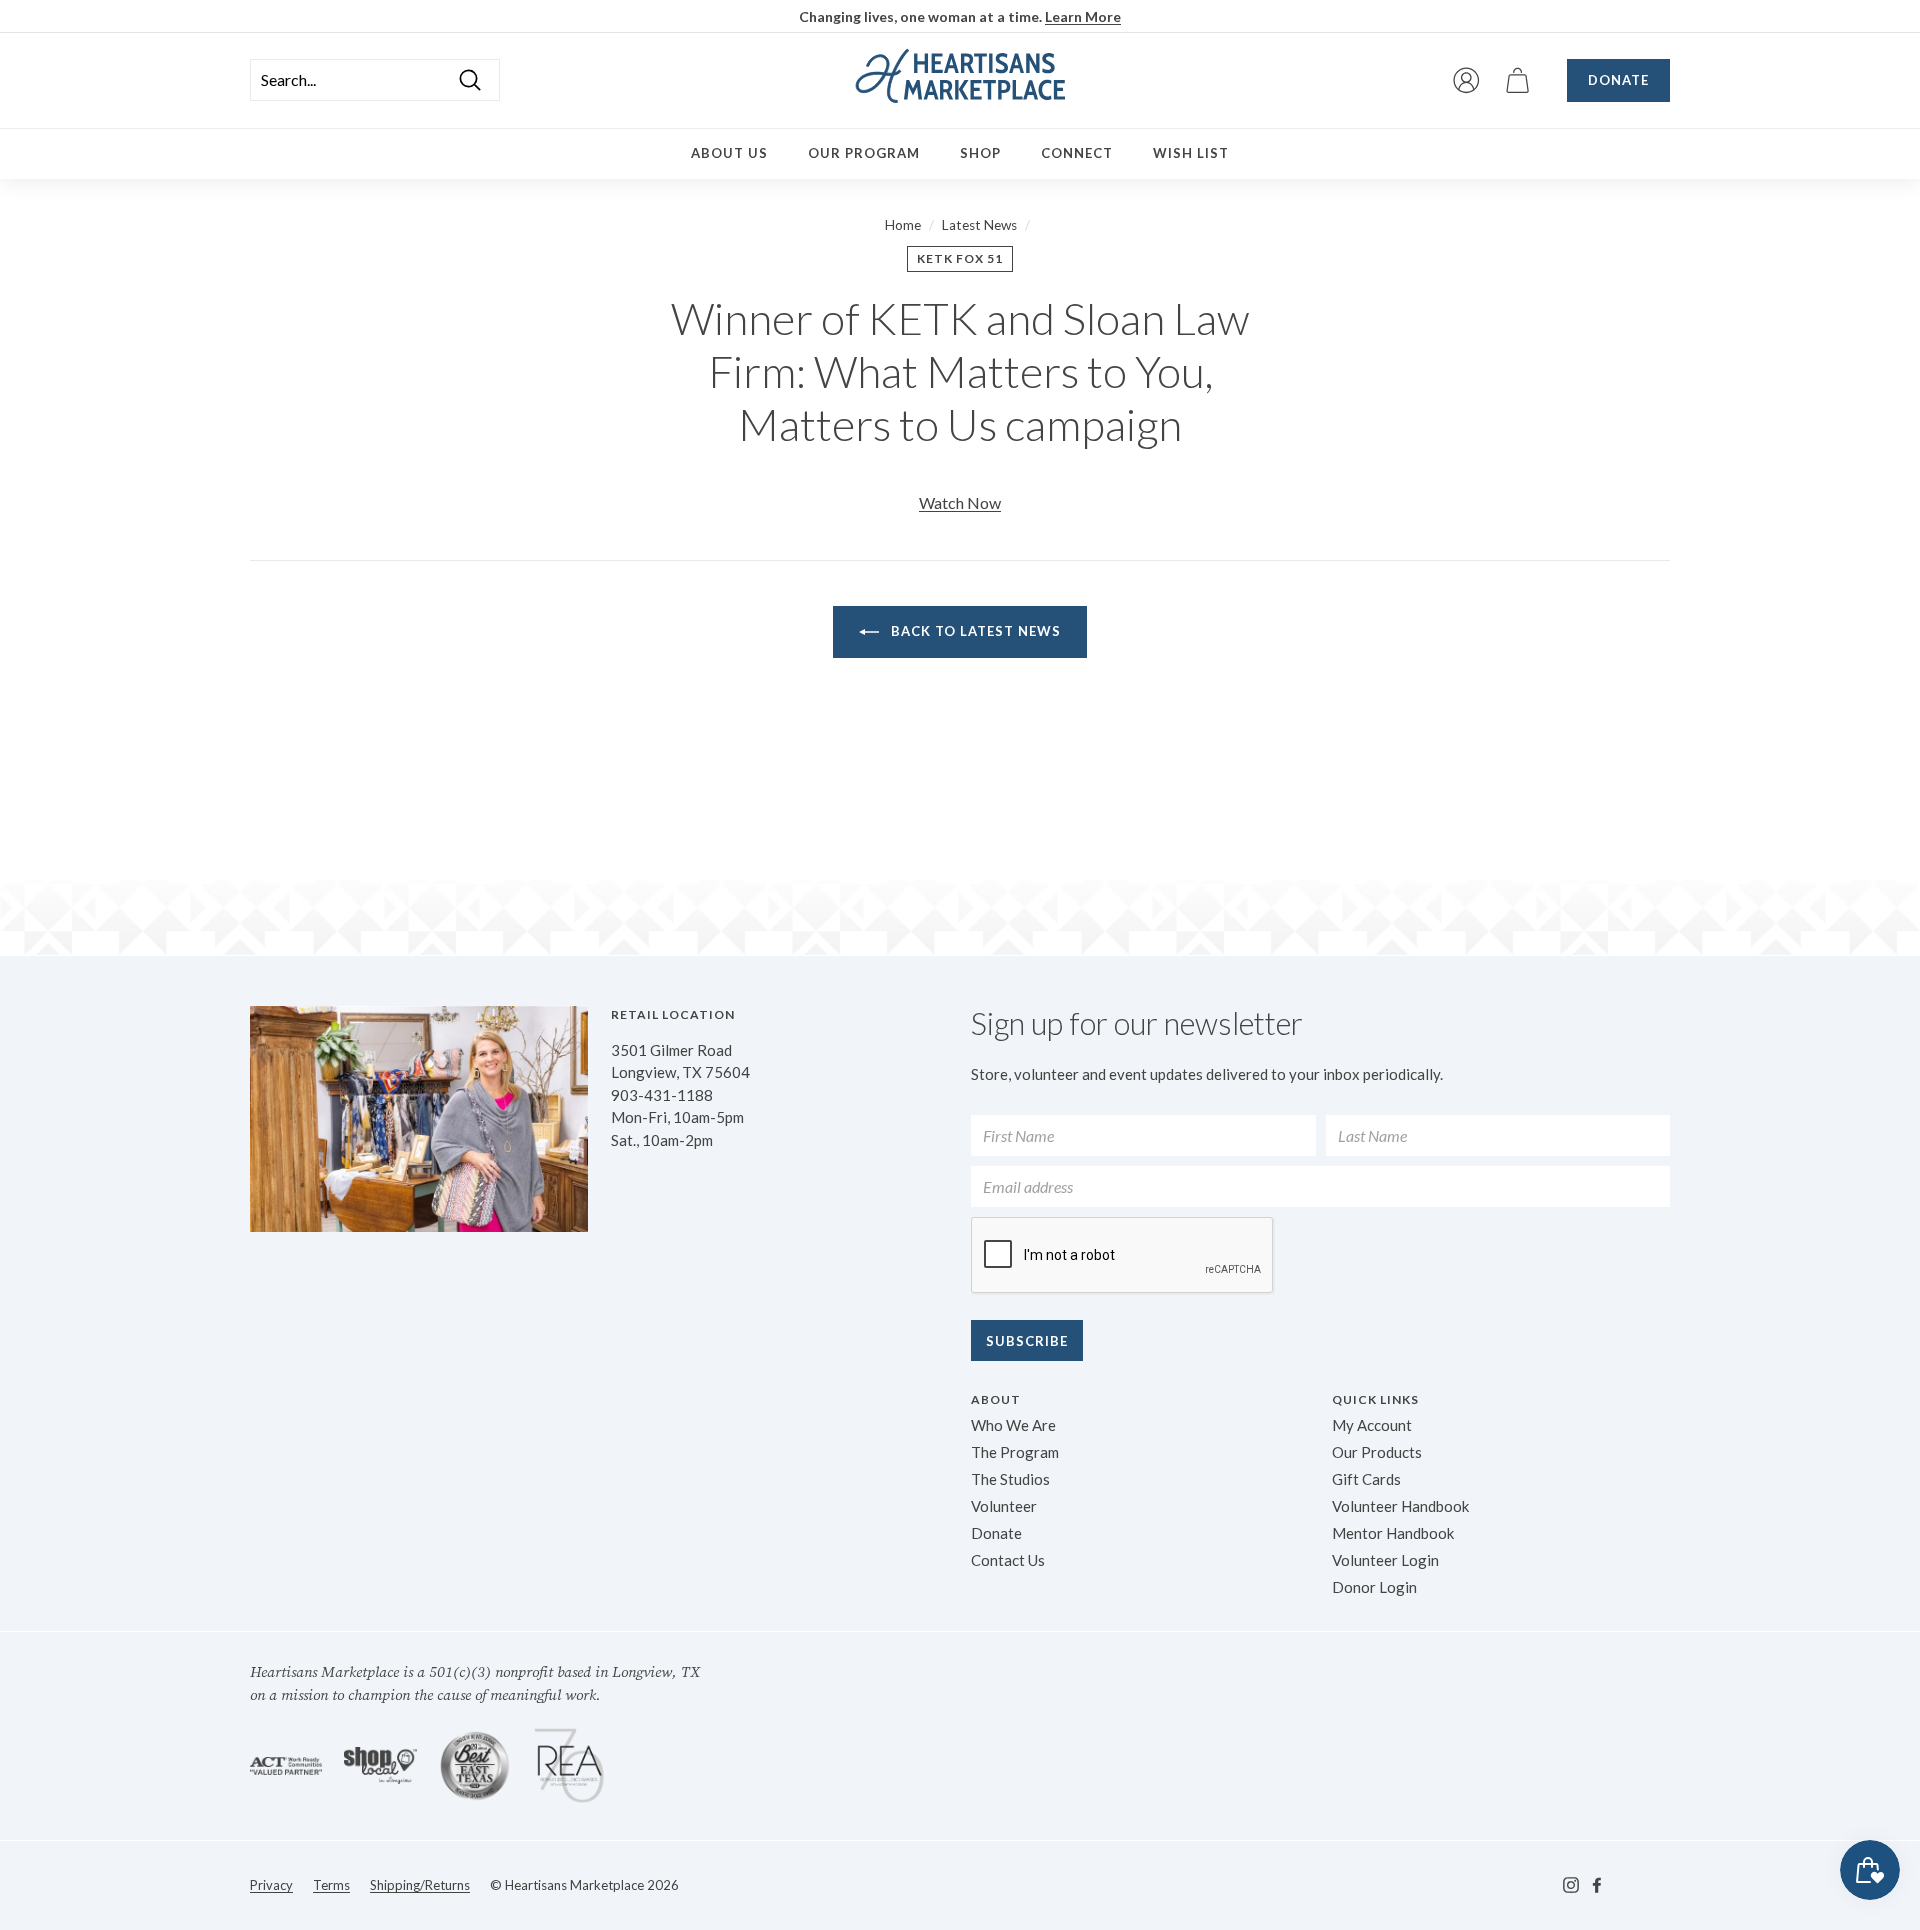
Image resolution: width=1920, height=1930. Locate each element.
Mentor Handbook (1393, 1533)
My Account (1372, 1425)
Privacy (271, 1885)
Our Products (1377, 1452)
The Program (1015, 1452)
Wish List (1191, 153)
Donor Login (1374, 1587)
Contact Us (1008, 1560)
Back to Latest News (974, 631)
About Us (729, 153)
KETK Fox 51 (960, 258)
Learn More (1083, 16)
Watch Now (960, 502)
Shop (980, 153)
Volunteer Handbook (1400, 1506)
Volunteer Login (1385, 1560)
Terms (331, 1885)
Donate (1618, 80)
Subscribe (1027, 1341)
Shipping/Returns (420, 1885)
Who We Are (1013, 1425)
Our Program (864, 153)
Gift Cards (1366, 1479)
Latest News (979, 225)
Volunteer (1004, 1506)
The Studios (1010, 1479)
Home (903, 225)
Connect (1077, 153)
